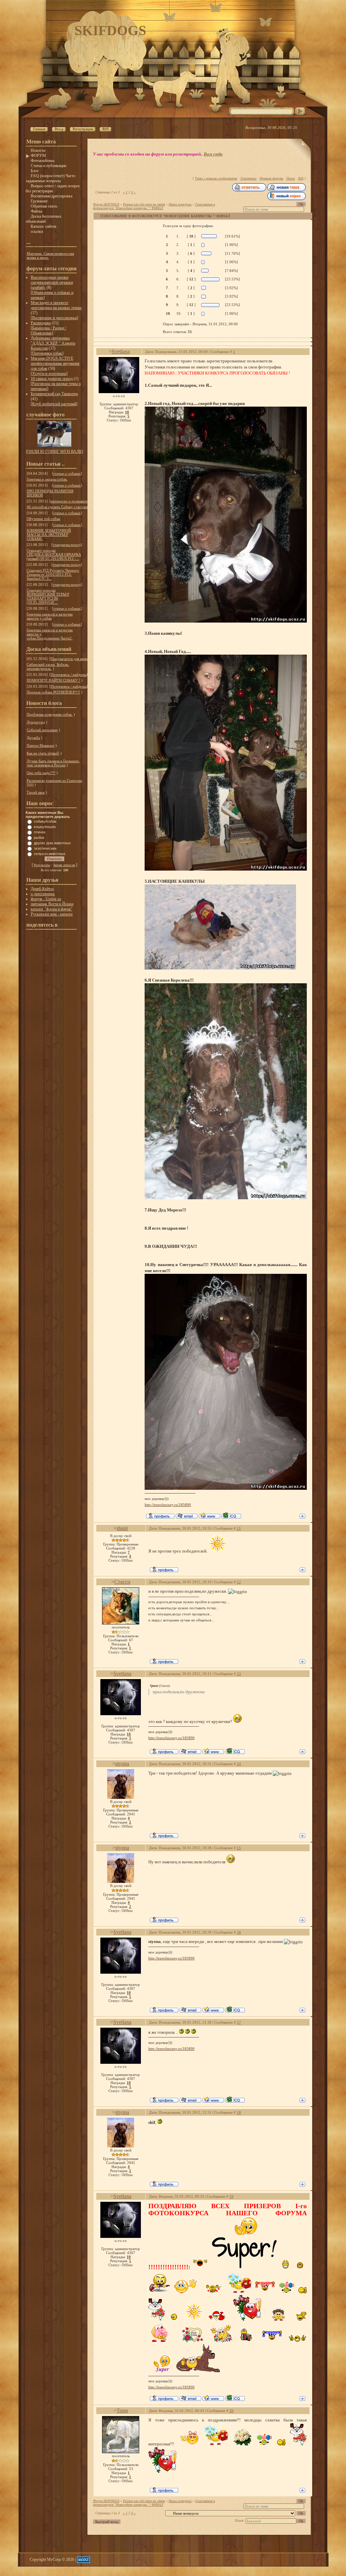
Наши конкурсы (180, 204)
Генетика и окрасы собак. (47, 479)
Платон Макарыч (41, 745)
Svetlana (121, 351)
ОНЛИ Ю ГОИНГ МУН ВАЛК (55, 451)
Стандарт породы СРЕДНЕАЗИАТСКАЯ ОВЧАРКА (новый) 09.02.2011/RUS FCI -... (54, 554)
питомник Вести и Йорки (52, 904)
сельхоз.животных (50, 854)
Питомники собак (47, 353)
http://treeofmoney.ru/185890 (168, 1505)
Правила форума (271, 178)
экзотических (45, 848)
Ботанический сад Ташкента (54, 394)
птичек (40, 832)
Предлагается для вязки (70, 659)
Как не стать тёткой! (43, 753)
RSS (301, 178)
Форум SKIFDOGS (106, 204)
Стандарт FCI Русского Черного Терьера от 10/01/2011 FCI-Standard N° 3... (53, 574)
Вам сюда (213, 154)
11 (239, 1528)
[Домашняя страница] (209, 1515)
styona (122, 1764)
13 (239, 1674)
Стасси (122, 1582)
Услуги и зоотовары (49, 374)
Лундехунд (36, 722)
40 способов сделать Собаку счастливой (59, 507)
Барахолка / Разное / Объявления (48, 331)
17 (239, 2022)
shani (122, 1528)
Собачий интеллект (42, 730)
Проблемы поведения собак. (50, 714)
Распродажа (41, 323)
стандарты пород (67, 545)
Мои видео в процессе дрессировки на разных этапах (56, 305)
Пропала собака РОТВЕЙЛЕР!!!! (53, 692)
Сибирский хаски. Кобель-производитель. (48, 666)
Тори (122, 2410)
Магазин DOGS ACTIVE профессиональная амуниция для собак (55, 363)
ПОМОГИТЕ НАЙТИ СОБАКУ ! (53, 680)
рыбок (39, 838)
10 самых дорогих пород (52, 379)
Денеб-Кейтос (42, 889)
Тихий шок (36, 792)
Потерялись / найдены (69, 675)
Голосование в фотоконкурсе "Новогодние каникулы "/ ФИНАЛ (154, 206)
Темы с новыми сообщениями (216, 178)
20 (231, 2411)
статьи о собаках (67, 473)
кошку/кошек (45, 827)
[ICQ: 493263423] (231, 1515)
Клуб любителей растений (54, 404)
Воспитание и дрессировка (54, 318)
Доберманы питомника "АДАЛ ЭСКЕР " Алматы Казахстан (53, 343)
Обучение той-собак (43, 519)
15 (239, 1848)
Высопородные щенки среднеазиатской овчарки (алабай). (52, 282)
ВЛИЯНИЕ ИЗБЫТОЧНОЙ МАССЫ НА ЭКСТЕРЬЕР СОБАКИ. (49, 535)
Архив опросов (64, 865)
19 (231, 2196)
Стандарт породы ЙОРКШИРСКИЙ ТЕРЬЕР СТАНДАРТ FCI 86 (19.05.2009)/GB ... (48, 596)
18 (239, 2112)
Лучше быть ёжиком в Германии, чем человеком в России (53, 763)
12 (239, 1582)
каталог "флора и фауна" (52, 909)
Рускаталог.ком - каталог (52, 914)
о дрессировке (43, 894)
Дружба (33, 738)
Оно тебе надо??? (41, 773)
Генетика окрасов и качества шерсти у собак (50, 616)
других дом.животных (52, 843)
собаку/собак (45, 821)
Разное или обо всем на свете (144, 204)
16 (239, 1932)
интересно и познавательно (73, 501)
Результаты (42, 865)
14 (239, 1764)
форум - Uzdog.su (46, 899)
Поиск (291, 178)
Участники (248, 178)
